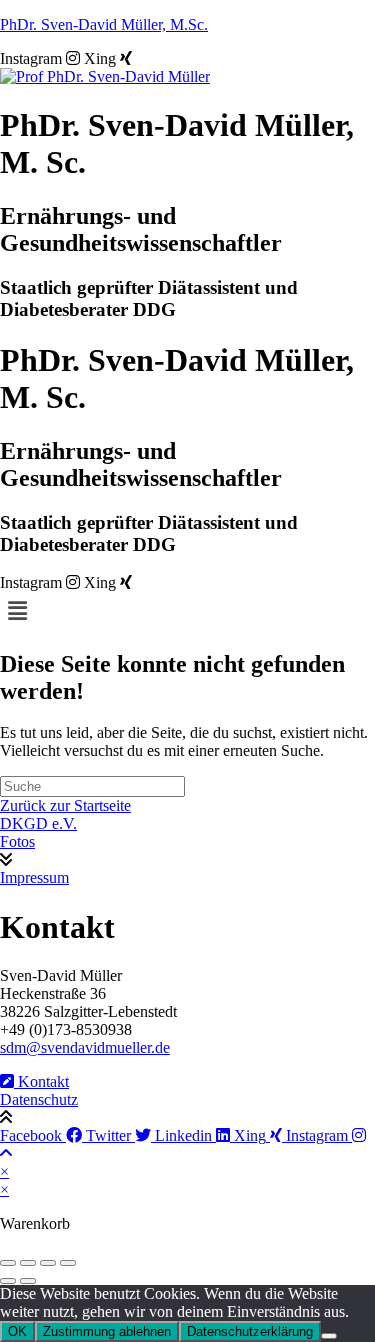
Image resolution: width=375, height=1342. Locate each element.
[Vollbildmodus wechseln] (28, 1263)
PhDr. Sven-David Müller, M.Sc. (104, 24)
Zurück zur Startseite (65, 805)
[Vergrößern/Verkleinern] (8, 1263)
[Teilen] (48, 1263)
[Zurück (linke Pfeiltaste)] (8, 1281)
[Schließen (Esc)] (68, 1263)
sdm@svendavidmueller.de (85, 1047)
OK (17, 1331)
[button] (187, 611)
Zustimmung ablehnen (107, 1331)
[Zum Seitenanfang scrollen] (6, 1153)
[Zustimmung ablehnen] (329, 1336)
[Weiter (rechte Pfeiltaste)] (28, 1281)
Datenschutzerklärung (250, 1331)
